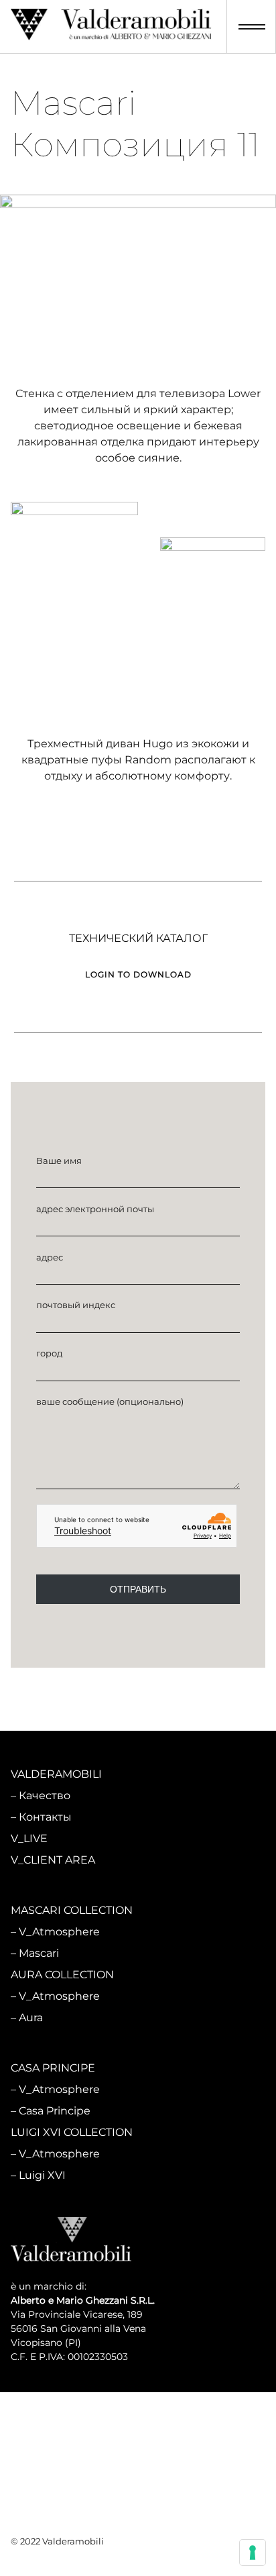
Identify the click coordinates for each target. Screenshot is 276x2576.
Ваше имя (59, 1161)
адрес (50, 1257)
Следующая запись (198, 1730)
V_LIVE (29, 1838)
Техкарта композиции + (76, 682)
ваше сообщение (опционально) (110, 1401)
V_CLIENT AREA (53, 1860)
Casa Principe (55, 2111)
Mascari (39, 1953)
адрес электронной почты (95, 1209)
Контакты (45, 1817)
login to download (138, 899)
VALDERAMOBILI (56, 1774)
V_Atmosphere (59, 1932)
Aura (31, 2018)
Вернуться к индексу (138, 1694)
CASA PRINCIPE (53, 2068)
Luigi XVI (42, 2175)
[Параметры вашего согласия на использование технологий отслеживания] (253, 2553)
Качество (45, 1795)
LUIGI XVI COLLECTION (72, 2132)
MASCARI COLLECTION (72, 1910)
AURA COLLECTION (62, 1975)
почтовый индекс (76, 1305)
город (49, 1353)
